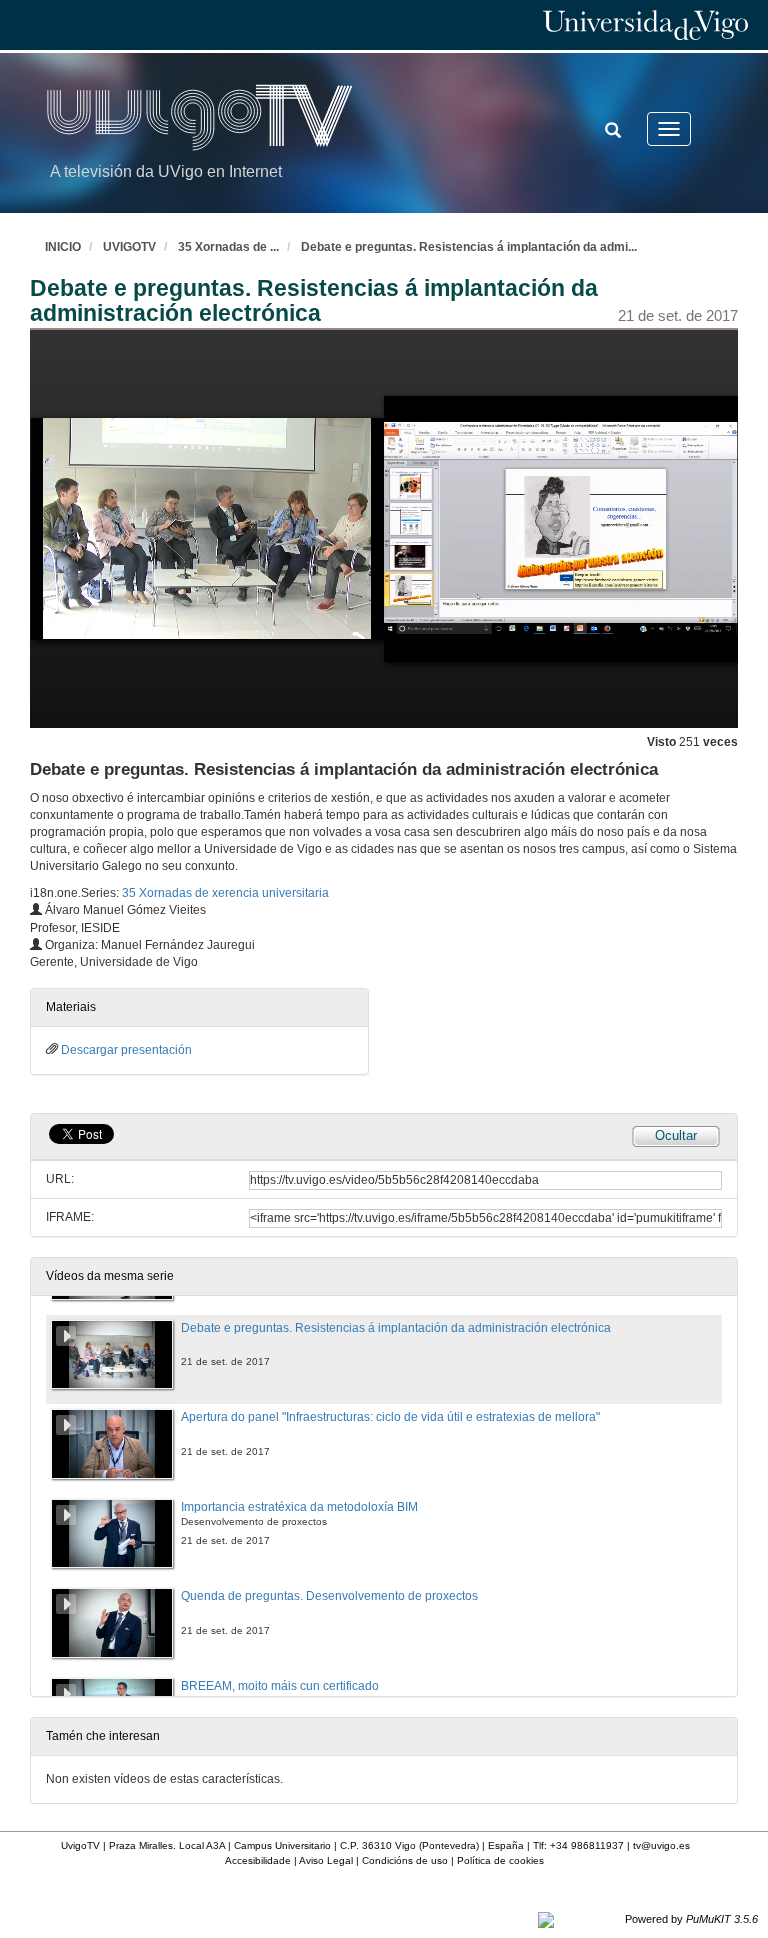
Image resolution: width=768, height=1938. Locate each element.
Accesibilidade (258, 1860)
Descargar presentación (126, 1050)
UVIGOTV (129, 247)
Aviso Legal (326, 1860)
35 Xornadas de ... (228, 247)
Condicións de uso (405, 1860)
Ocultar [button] (676, 1135)
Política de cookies (500, 1860)
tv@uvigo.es (661, 1845)
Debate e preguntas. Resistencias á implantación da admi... (469, 247)
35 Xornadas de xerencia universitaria (225, 893)
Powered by (691, 1919)
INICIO (63, 247)
